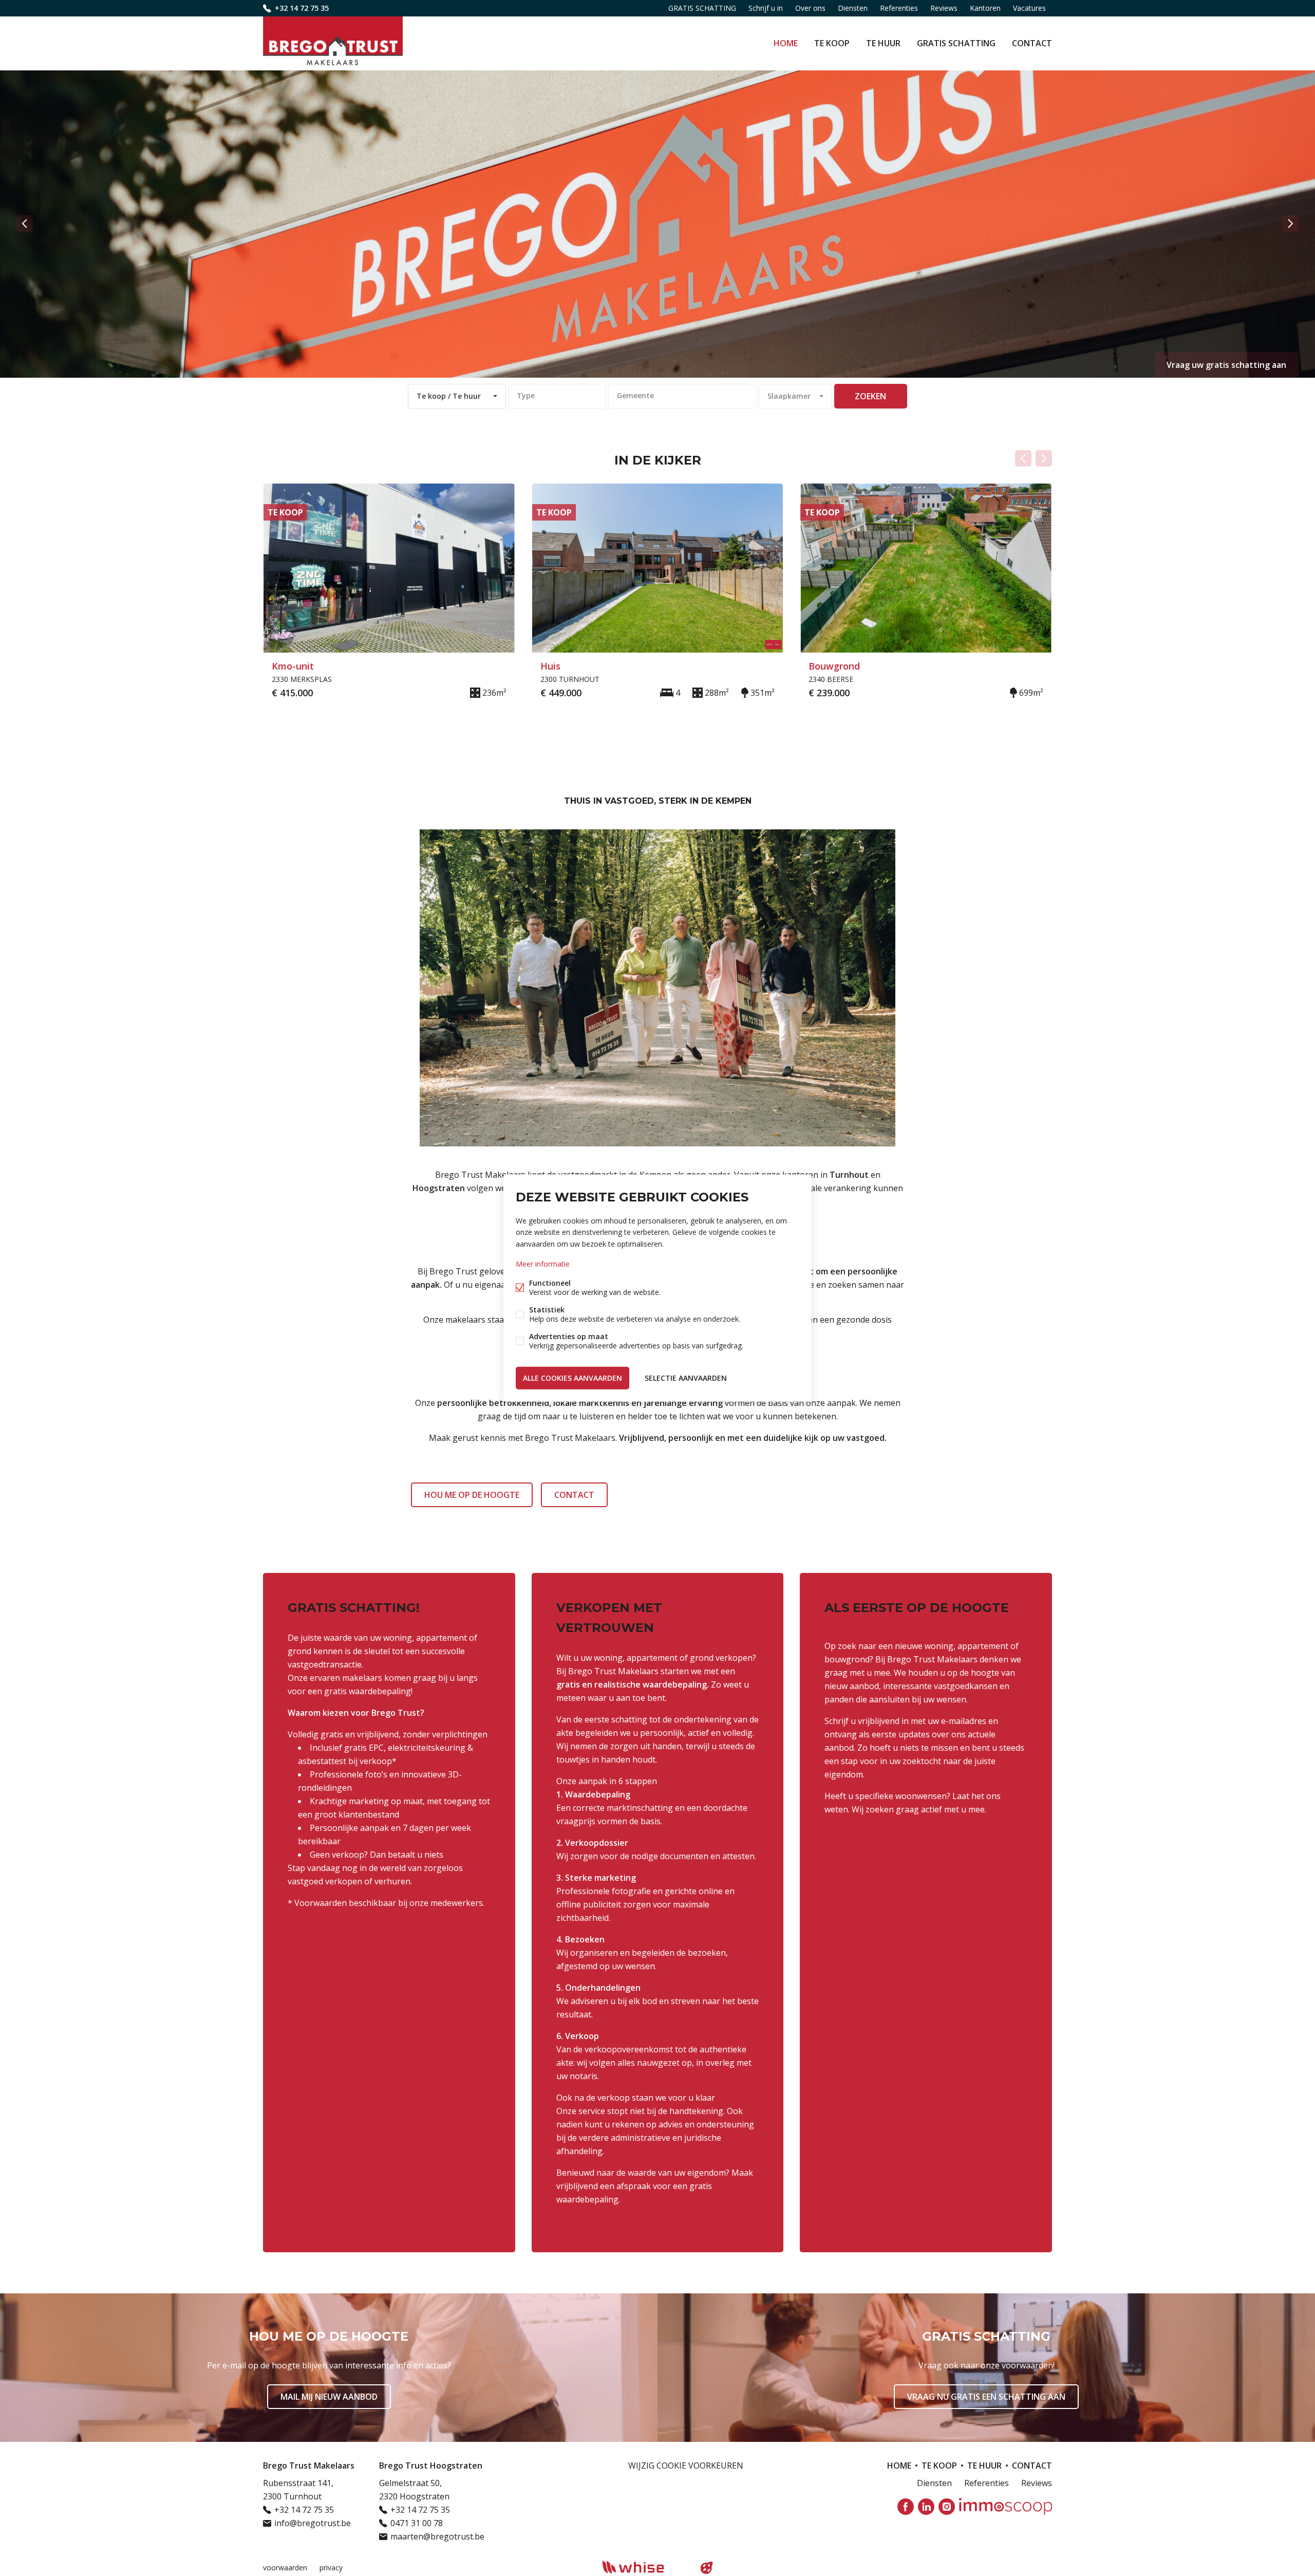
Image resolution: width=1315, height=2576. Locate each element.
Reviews (944, 8)
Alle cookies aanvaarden (572, 1377)
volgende (1290, 224)
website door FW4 (707, 2568)
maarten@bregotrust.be (437, 2536)
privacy (331, 2568)
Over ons (810, 8)
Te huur (883, 43)
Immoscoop (1006, 2506)
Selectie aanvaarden (686, 1377)
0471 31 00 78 (417, 2523)
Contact (1032, 43)
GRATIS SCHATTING (956, 43)
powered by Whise (645, 2567)
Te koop (832, 43)
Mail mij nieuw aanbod (329, 2397)
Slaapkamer (789, 396)
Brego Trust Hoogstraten (431, 2466)
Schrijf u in (766, 8)
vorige (25, 224)
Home (786, 43)
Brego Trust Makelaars (309, 2466)
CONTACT (574, 1495)
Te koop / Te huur (449, 396)
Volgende (1044, 458)
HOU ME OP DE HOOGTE (472, 1495)
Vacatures (1029, 8)
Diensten (853, 8)
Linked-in (926, 2507)
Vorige (1023, 458)
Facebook (906, 2507)
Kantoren (985, 8)
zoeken (870, 396)
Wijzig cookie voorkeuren (686, 2466)
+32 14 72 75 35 (302, 8)
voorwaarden (285, 2568)
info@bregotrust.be (313, 2523)
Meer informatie (543, 1263)
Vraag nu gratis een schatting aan (986, 2397)
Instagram (947, 2507)
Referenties (899, 8)
